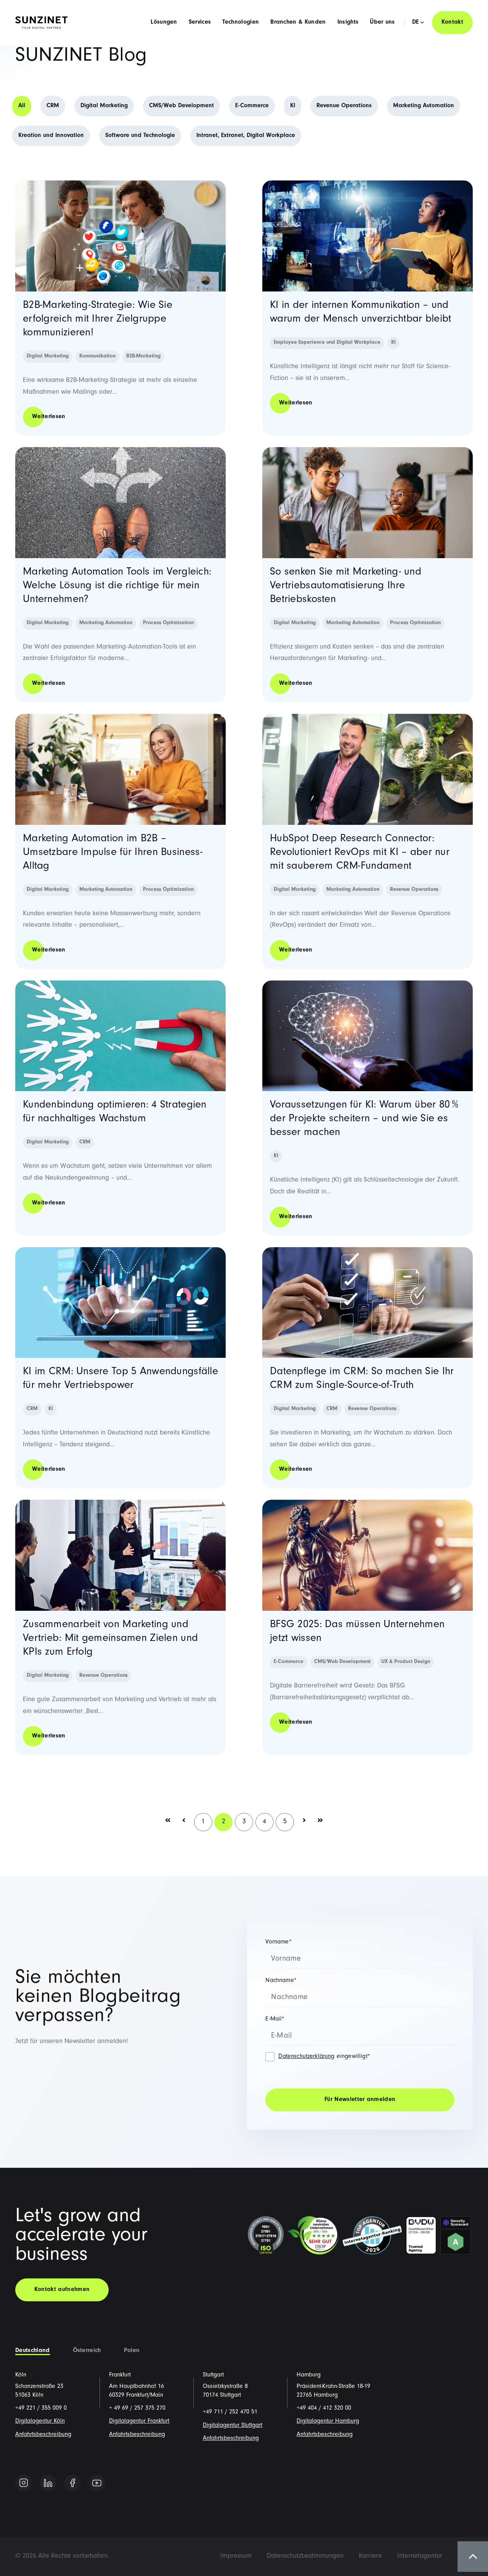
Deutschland (33, 2351)
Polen (132, 2351)
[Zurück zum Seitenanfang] (473, 2557)
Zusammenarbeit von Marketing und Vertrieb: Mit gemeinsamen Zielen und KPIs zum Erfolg (110, 1639)
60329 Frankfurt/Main (136, 2396)
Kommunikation (97, 357)
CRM (53, 106)
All (22, 106)
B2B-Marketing (143, 357)
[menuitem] (236, 2557)
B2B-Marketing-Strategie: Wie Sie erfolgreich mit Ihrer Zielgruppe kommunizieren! (98, 320)
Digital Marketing (104, 106)
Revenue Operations (344, 106)
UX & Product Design (406, 1662)
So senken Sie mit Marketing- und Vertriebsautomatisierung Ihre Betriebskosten (346, 586)
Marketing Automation (424, 106)
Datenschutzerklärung (306, 2057)
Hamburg (309, 2375)
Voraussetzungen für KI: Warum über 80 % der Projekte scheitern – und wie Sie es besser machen (364, 1119)
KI (293, 106)
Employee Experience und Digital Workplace (327, 343)
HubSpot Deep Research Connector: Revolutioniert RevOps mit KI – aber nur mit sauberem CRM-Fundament (360, 853)
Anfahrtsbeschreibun (135, 2435)
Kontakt (452, 23)
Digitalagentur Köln (40, 2421)
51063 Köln (29, 2396)
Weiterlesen (49, 417)
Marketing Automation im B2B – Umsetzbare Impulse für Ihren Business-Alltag (113, 853)
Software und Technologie (140, 136)
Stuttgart (213, 2375)
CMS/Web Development (181, 106)
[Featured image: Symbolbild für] (120, 1555)
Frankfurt (120, 2375)
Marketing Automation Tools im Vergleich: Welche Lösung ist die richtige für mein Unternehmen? (117, 586)
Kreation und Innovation (51, 136)
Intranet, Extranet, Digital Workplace (246, 136)
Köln (21, 2375)
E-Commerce (252, 106)
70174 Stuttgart (222, 2396)
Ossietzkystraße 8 (225, 2387)
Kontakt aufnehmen (62, 2290)
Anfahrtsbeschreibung (43, 2435)
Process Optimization (168, 623)
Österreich (87, 2351)
